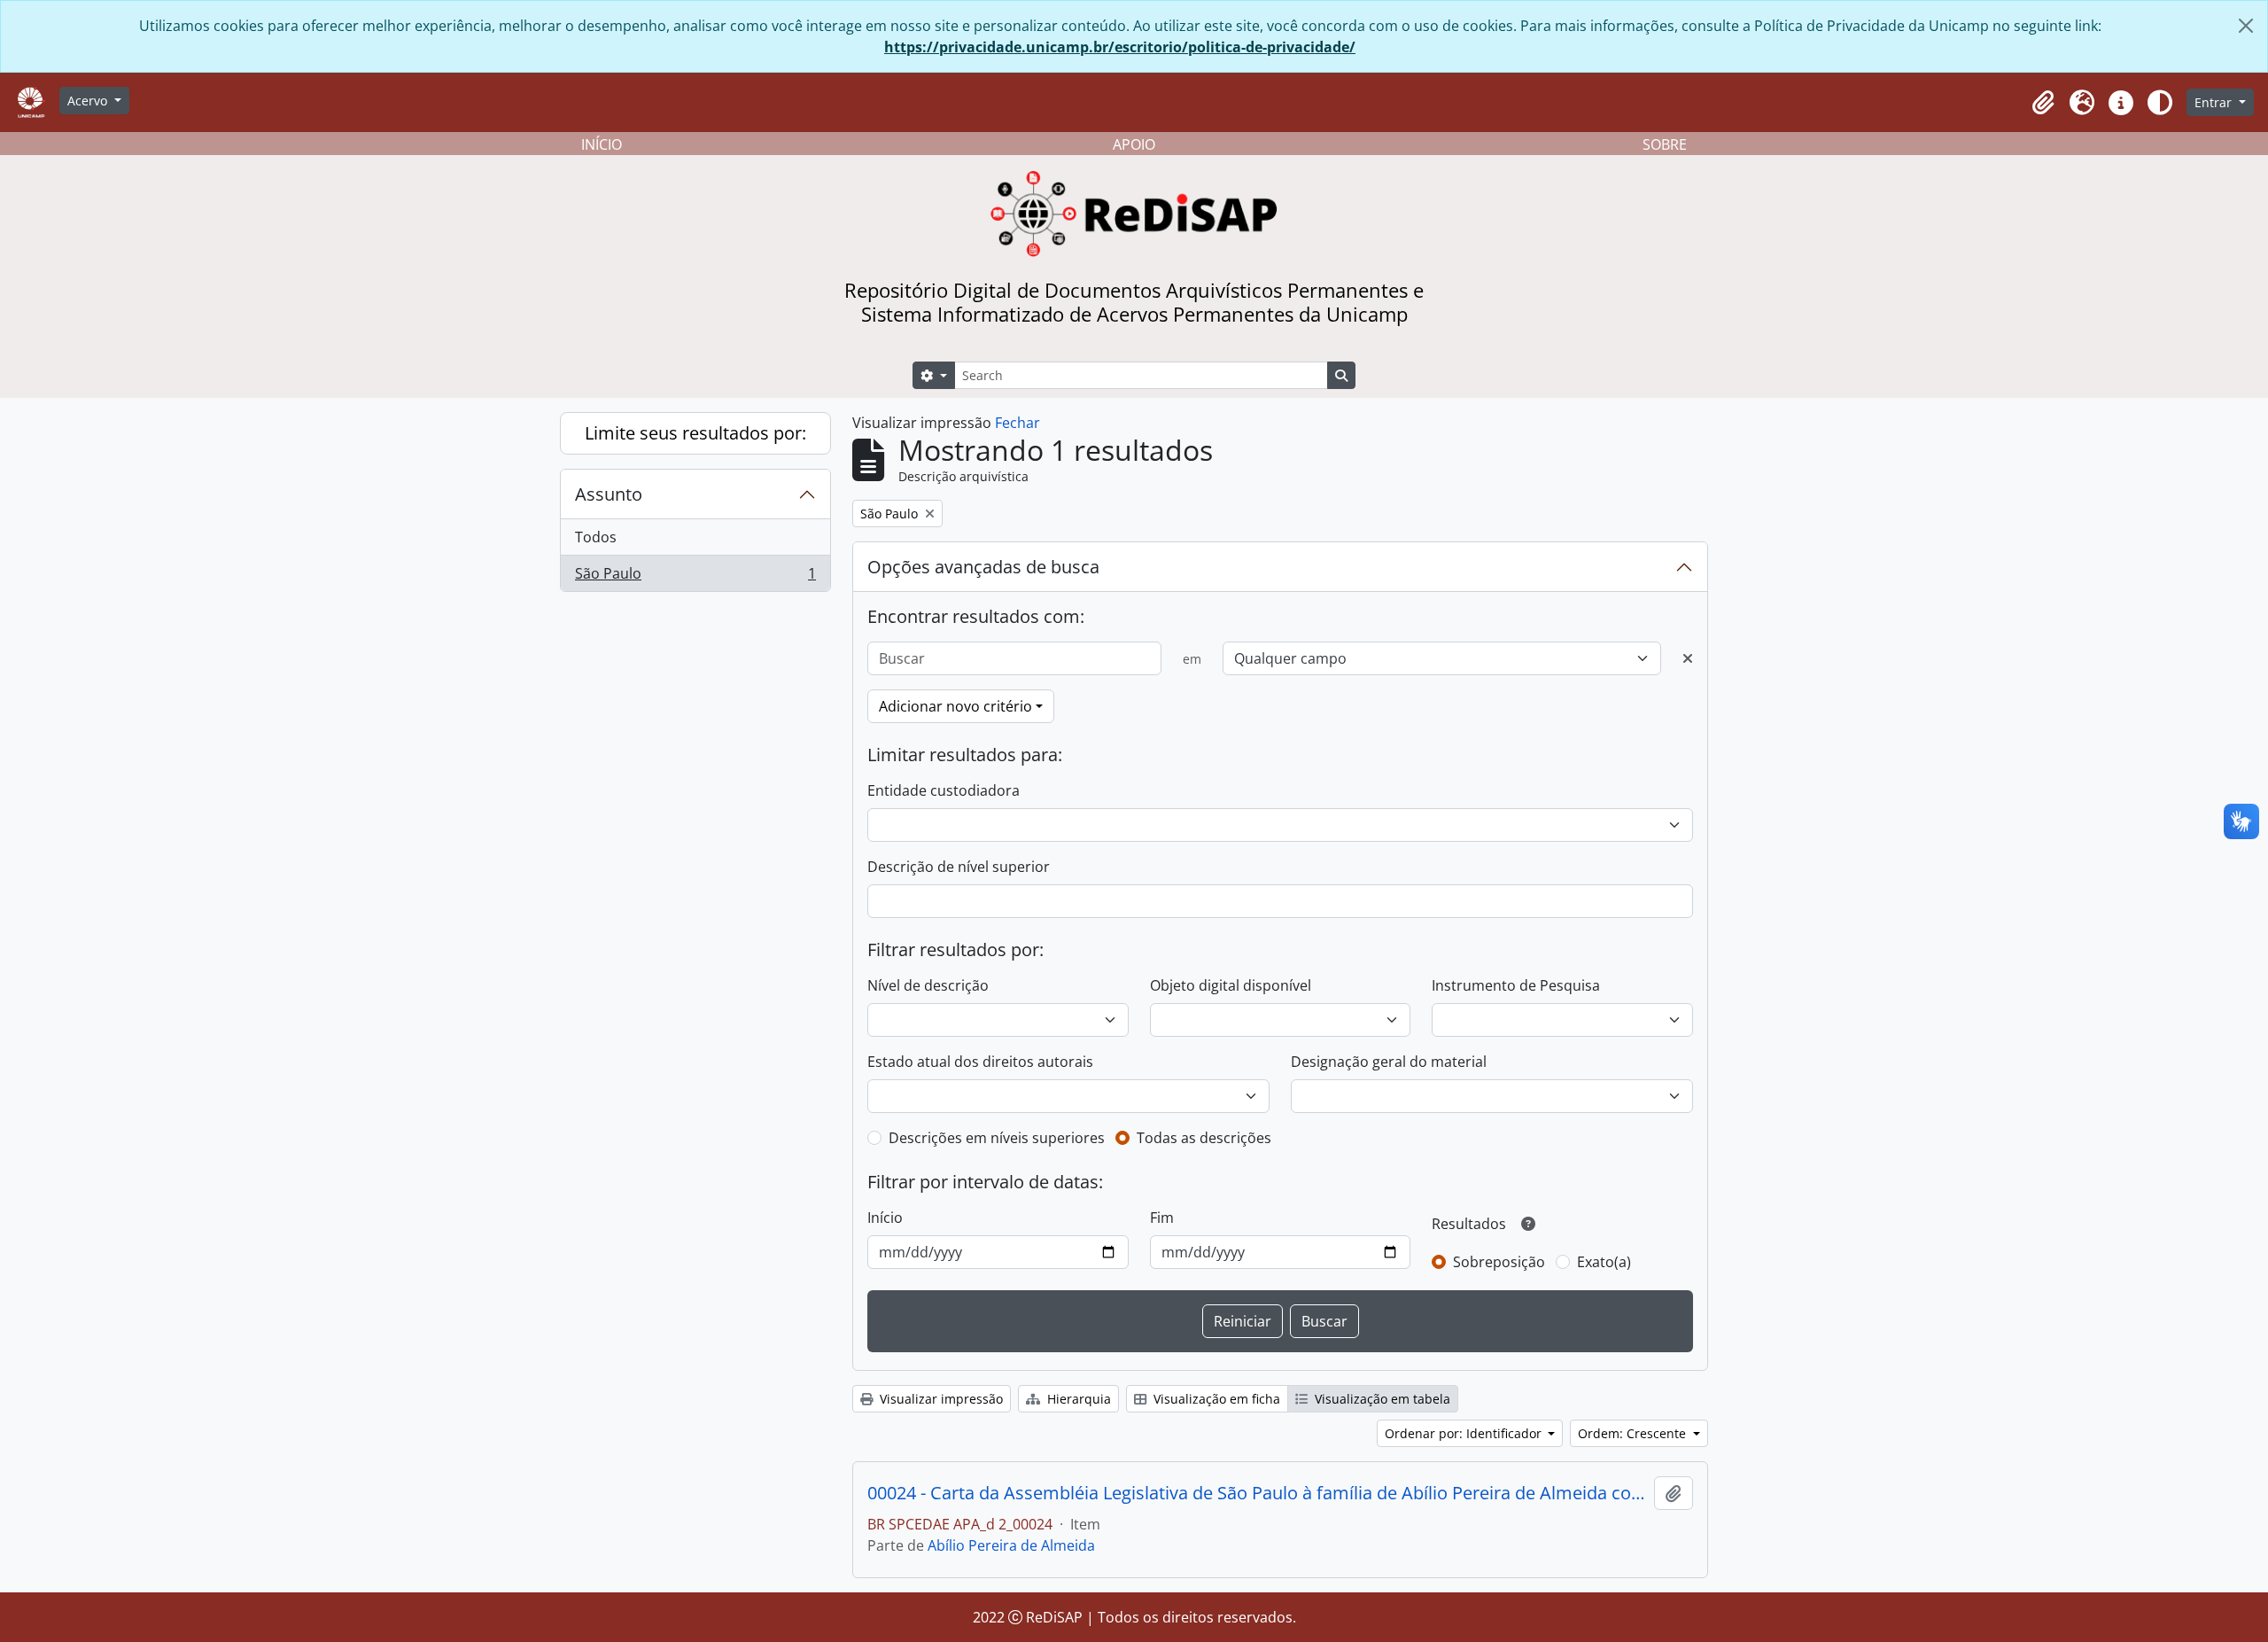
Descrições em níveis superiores (997, 1138)
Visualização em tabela (1381, 1399)
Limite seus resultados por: (695, 433)
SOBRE (1665, 144)
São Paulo (695, 577)
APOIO (1134, 144)
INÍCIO (602, 144)
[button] (2043, 103)
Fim (1162, 1218)
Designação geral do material (1389, 1062)
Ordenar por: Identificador (1465, 1433)
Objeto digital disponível (1231, 985)
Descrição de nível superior (959, 867)
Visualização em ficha (1215, 1399)
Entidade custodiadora (944, 790)
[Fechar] (2246, 26)
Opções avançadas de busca (983, 567)
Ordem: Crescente (1634, 1433)
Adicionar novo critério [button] (955, 706)
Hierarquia (1077, 1399)
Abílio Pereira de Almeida (1011, 1545)
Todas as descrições (1204, 1138)
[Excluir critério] (1688, 658)
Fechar (1017, 423)
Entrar (2215, 102)
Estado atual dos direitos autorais (980, 1062)
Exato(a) (1604, 1262)
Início (885, 1218)
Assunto (609, 494)
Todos (596, 537)
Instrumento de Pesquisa (1516, 985)
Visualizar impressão (940, 1399)
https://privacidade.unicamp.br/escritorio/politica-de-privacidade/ (1120, 47)
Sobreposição (1499, 1262)
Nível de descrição (928, 985)
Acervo (89, 101)
